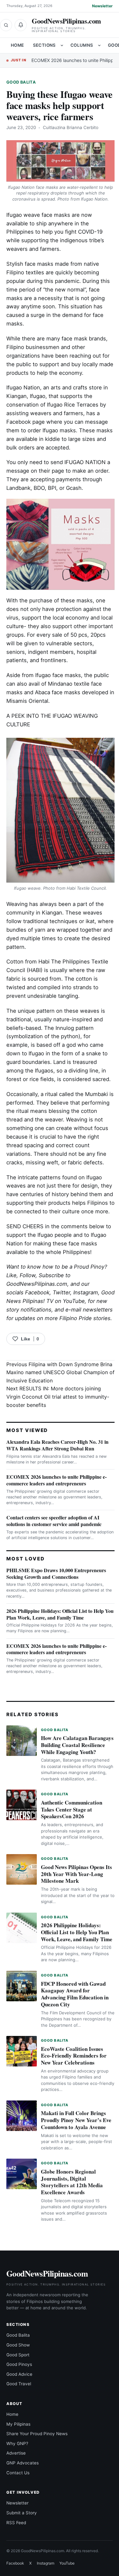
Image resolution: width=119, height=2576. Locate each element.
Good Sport (18, 2355)
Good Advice (19, 2374)
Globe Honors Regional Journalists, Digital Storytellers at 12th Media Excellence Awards (72, 2182)
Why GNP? (17, 2443)
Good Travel (19, 2384)
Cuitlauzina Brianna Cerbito (71, 127)
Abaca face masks (58, 692)
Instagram (86, 1292)
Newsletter (102, 6)
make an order (90, 471)
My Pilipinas (18, 2424)
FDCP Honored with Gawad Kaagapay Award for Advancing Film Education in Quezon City (75, 1994)
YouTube (67, 2563)
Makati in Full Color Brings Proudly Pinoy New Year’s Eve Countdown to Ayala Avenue (76, 2120)
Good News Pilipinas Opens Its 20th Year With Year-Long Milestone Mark (76, 1874)
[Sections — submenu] (62, 45)
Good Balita (21, 82)
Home (17, 45)
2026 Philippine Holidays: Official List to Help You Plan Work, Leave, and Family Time (60, 1614)
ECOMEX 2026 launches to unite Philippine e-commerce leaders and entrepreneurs (56, 1480)
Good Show (18, 2345)
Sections (44, 45)
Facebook (37, 1292)
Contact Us (18, 2473)
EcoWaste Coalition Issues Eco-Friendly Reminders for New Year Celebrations (74, 2056)
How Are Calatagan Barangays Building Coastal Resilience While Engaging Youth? (77, 1745)
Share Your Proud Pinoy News (37, 2434)
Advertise (16, 2453)
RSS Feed (16, 2523)
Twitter (61, 1292)
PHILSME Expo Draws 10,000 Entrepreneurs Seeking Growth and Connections (56, 1573)
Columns (82, 45)
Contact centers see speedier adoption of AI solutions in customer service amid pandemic (54, 1521)
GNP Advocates (23, 2463)
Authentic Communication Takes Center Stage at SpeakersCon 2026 (72, 1809)
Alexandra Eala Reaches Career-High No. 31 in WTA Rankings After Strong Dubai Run (57, 1445)
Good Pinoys (19, 2364)
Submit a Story (22, 2513)
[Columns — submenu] (99, 45)
